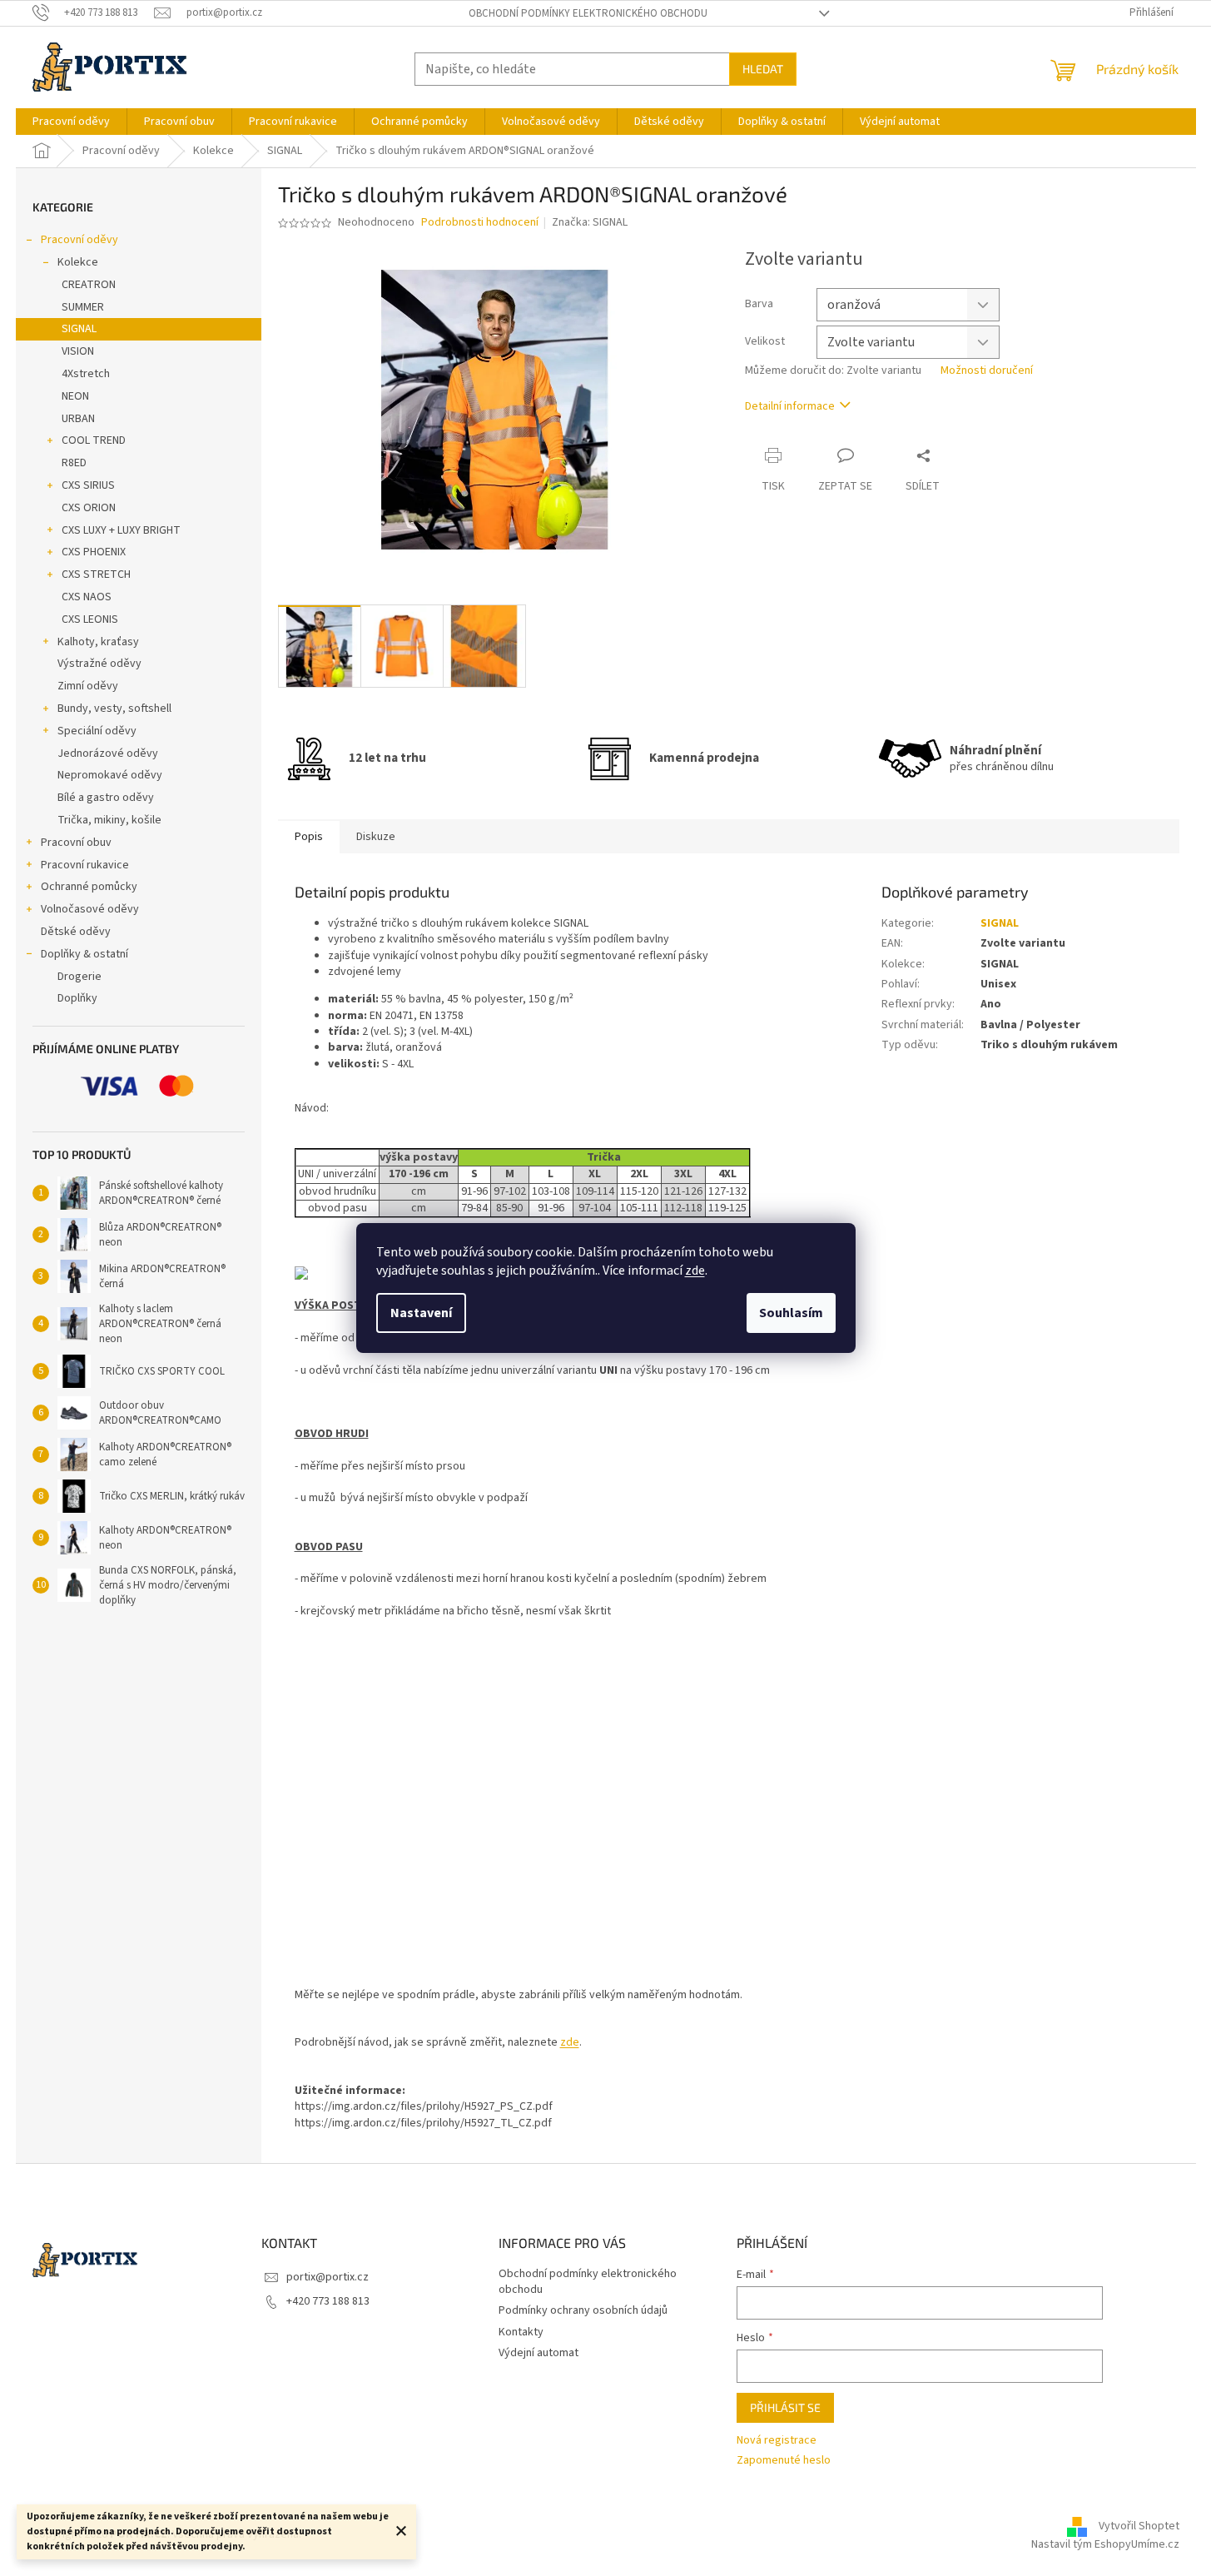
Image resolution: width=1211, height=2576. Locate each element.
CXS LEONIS (90, 619)
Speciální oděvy (97, 731)
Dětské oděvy (76, 932)
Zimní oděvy (88, 686)
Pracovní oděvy (79, 240)
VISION (78, 351)
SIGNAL (79, 329)
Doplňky (77, 998)
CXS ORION (89, 508)
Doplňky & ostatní (84, 954)
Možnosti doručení (987, 371)
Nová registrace (777, 2441)
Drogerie (79, 977)
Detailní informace (790, 406)
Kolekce (78, 262)
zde (695, 1271)
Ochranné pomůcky (89, 887)
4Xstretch (86, 374)
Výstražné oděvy (99, 664)
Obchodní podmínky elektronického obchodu (588, 13)
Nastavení (421, 1313)
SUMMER (83, 307)
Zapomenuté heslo (784, 2461)
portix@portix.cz (328, 2277)
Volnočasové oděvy (90, 909)
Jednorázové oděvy (108, 753)
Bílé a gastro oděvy (106, 798)
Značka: (590, 222)
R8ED (74, 463)
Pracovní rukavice (85, 865)
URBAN (78, 419)
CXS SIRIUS (88, 485)
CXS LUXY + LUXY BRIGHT (121, 530)
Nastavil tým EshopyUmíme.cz (1105, 2544)
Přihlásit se (785, 2407)
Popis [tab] (309, 837)
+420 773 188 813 (328, 2301)
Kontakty (521, 2332)
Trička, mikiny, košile (109, 820)
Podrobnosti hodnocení (480, 223)
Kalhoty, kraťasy (98, 642)
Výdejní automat (538, 2353)
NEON (75, 396)
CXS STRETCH (96, 574)
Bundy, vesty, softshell (114, 709)
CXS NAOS (87, 597)
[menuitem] (71, 122)
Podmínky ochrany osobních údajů (583, 2310)
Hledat (763, 69)
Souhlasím (791, 1313)
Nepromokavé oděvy (110, 775)
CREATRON (89, 285)
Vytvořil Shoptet (1139, 2526)
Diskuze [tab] (376, 837)
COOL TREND (94, 440)
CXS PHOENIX (94, 552)
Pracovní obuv (76, 843)
